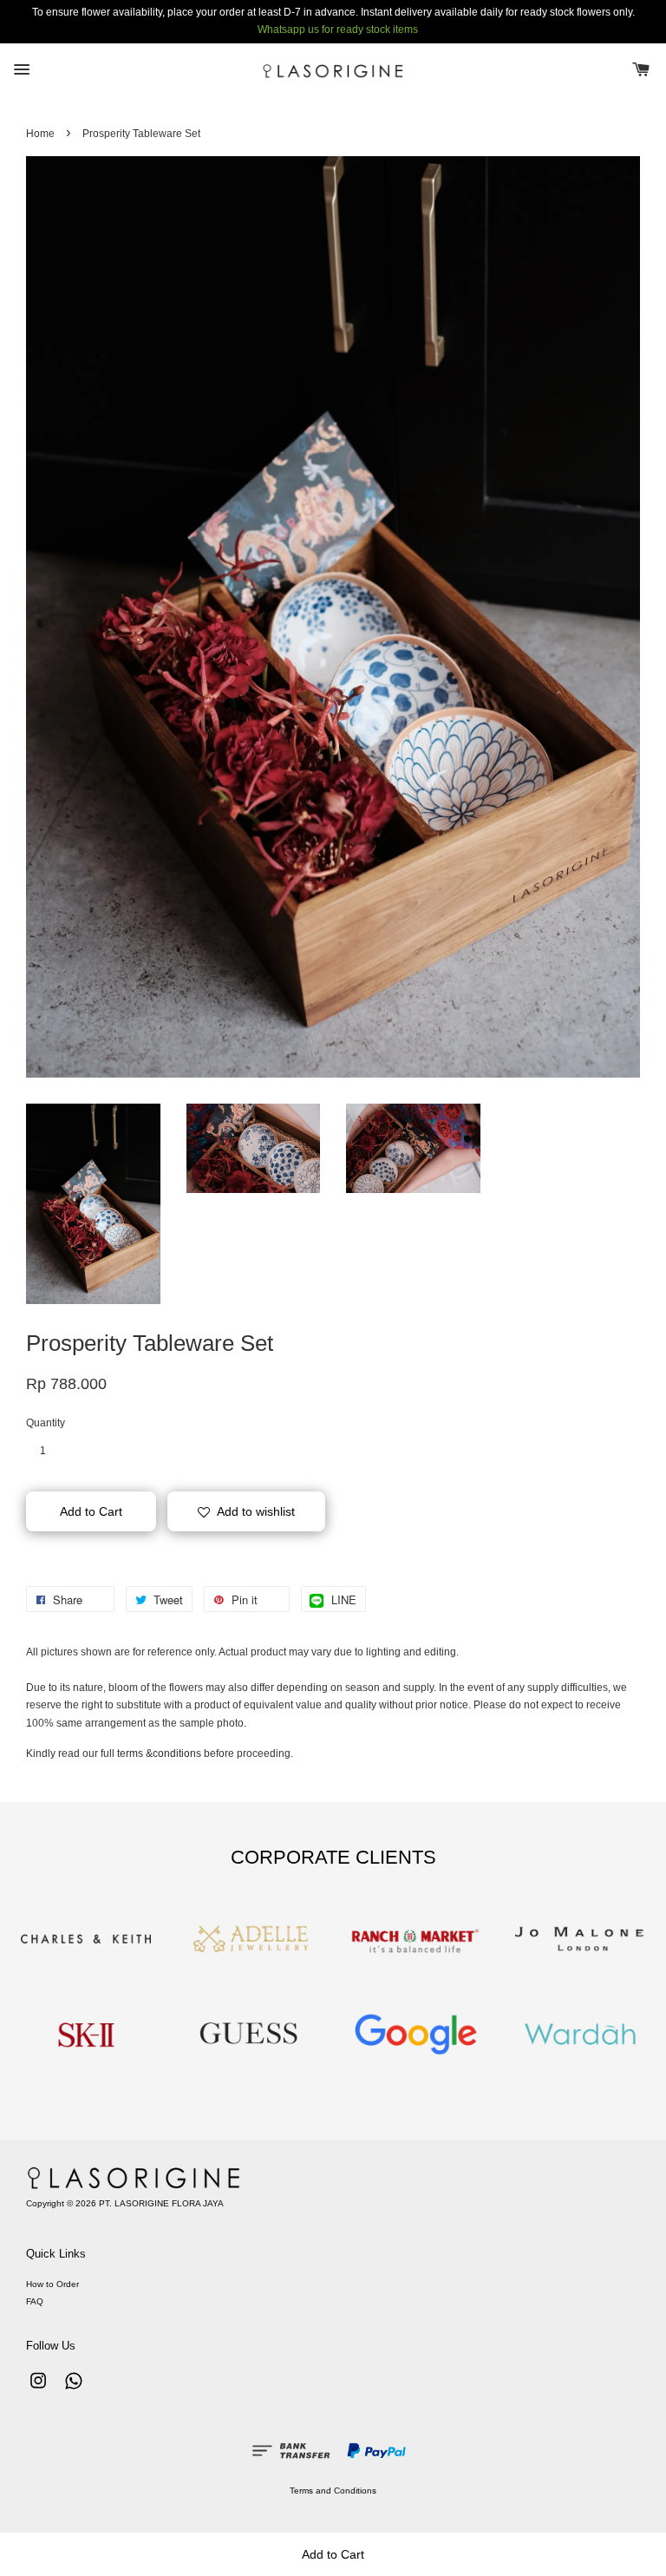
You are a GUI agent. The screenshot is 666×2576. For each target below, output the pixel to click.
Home (40, 134)
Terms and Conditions (333, 2491)
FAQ (35, 2301)
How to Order (52, 2284)
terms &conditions (159, 1753)
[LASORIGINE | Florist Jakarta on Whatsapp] (74, 2390)
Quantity (46, 1423)
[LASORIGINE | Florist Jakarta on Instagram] (38, 2390)
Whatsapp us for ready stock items (338, 29)
